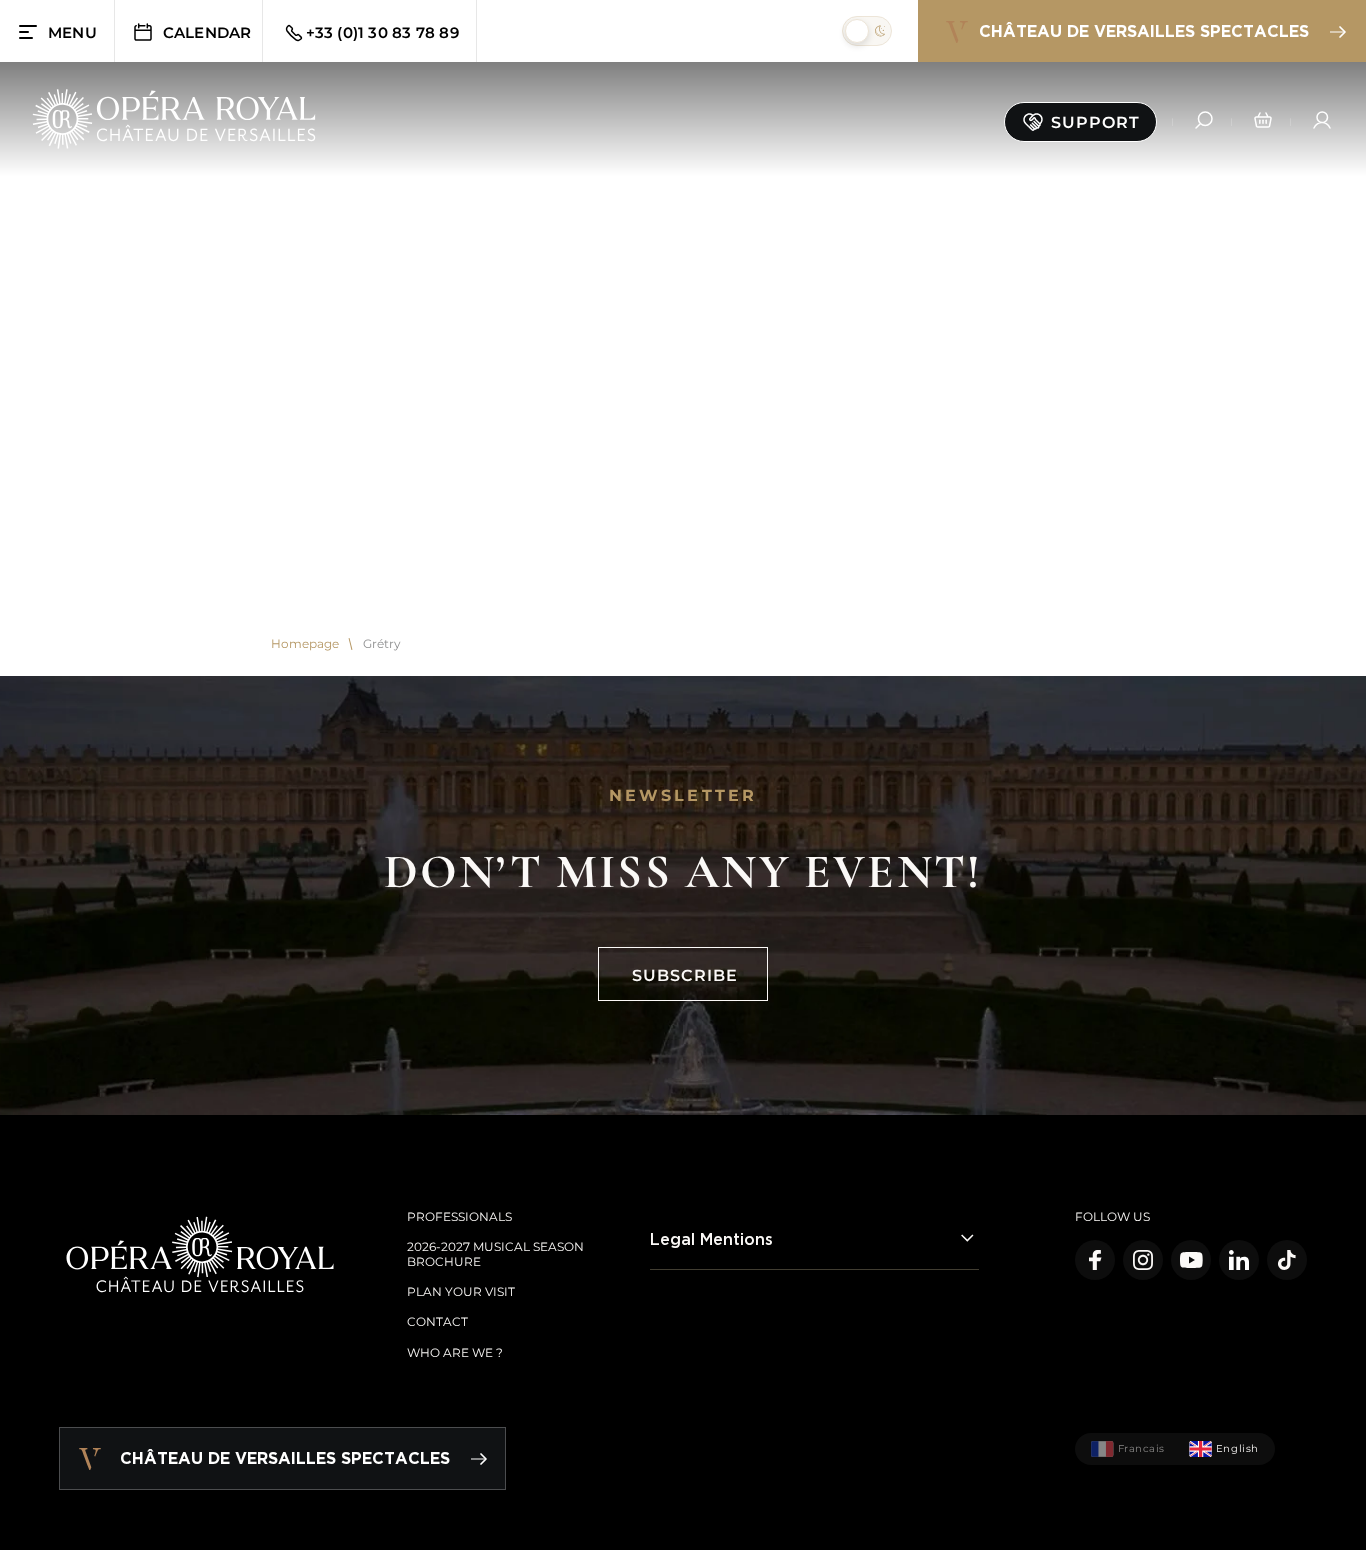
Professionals (459, 1216)
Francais (1141, 1448)
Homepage (305, 644)
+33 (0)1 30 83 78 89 (382, 32)
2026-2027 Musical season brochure (495, 1253)
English (1237, 1448)
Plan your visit (461, 1291)
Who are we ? (455, 1352)
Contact (437, 1321)
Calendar (207, 32)
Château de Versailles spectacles (1144, 31)
